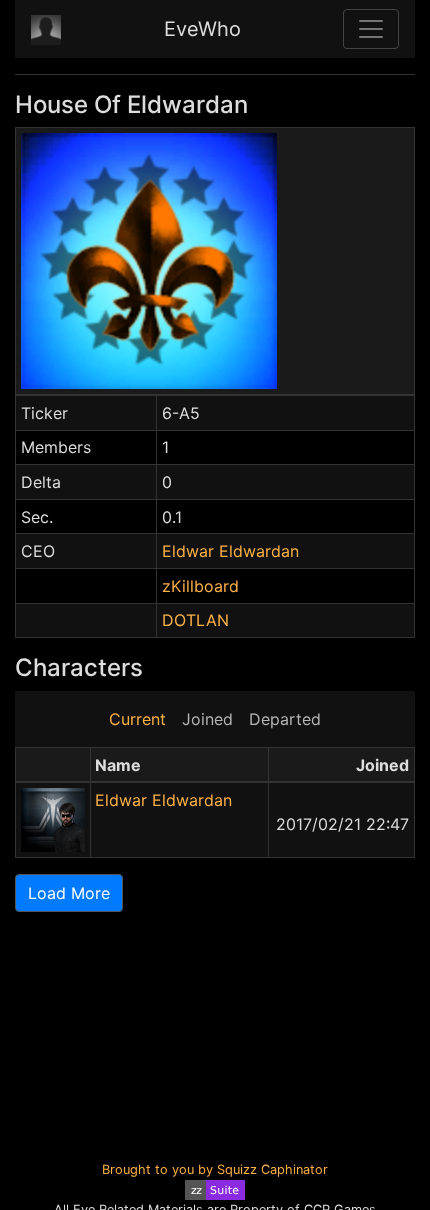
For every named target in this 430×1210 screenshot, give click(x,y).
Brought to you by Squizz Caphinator (215, 1169)
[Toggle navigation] (371, 29)
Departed (285, 719)
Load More (69, 893)
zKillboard (200, 586)
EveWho (202, 29)
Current (137, 719)
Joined (207, 719)
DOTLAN (195, 620)
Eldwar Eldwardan (230, 551)
